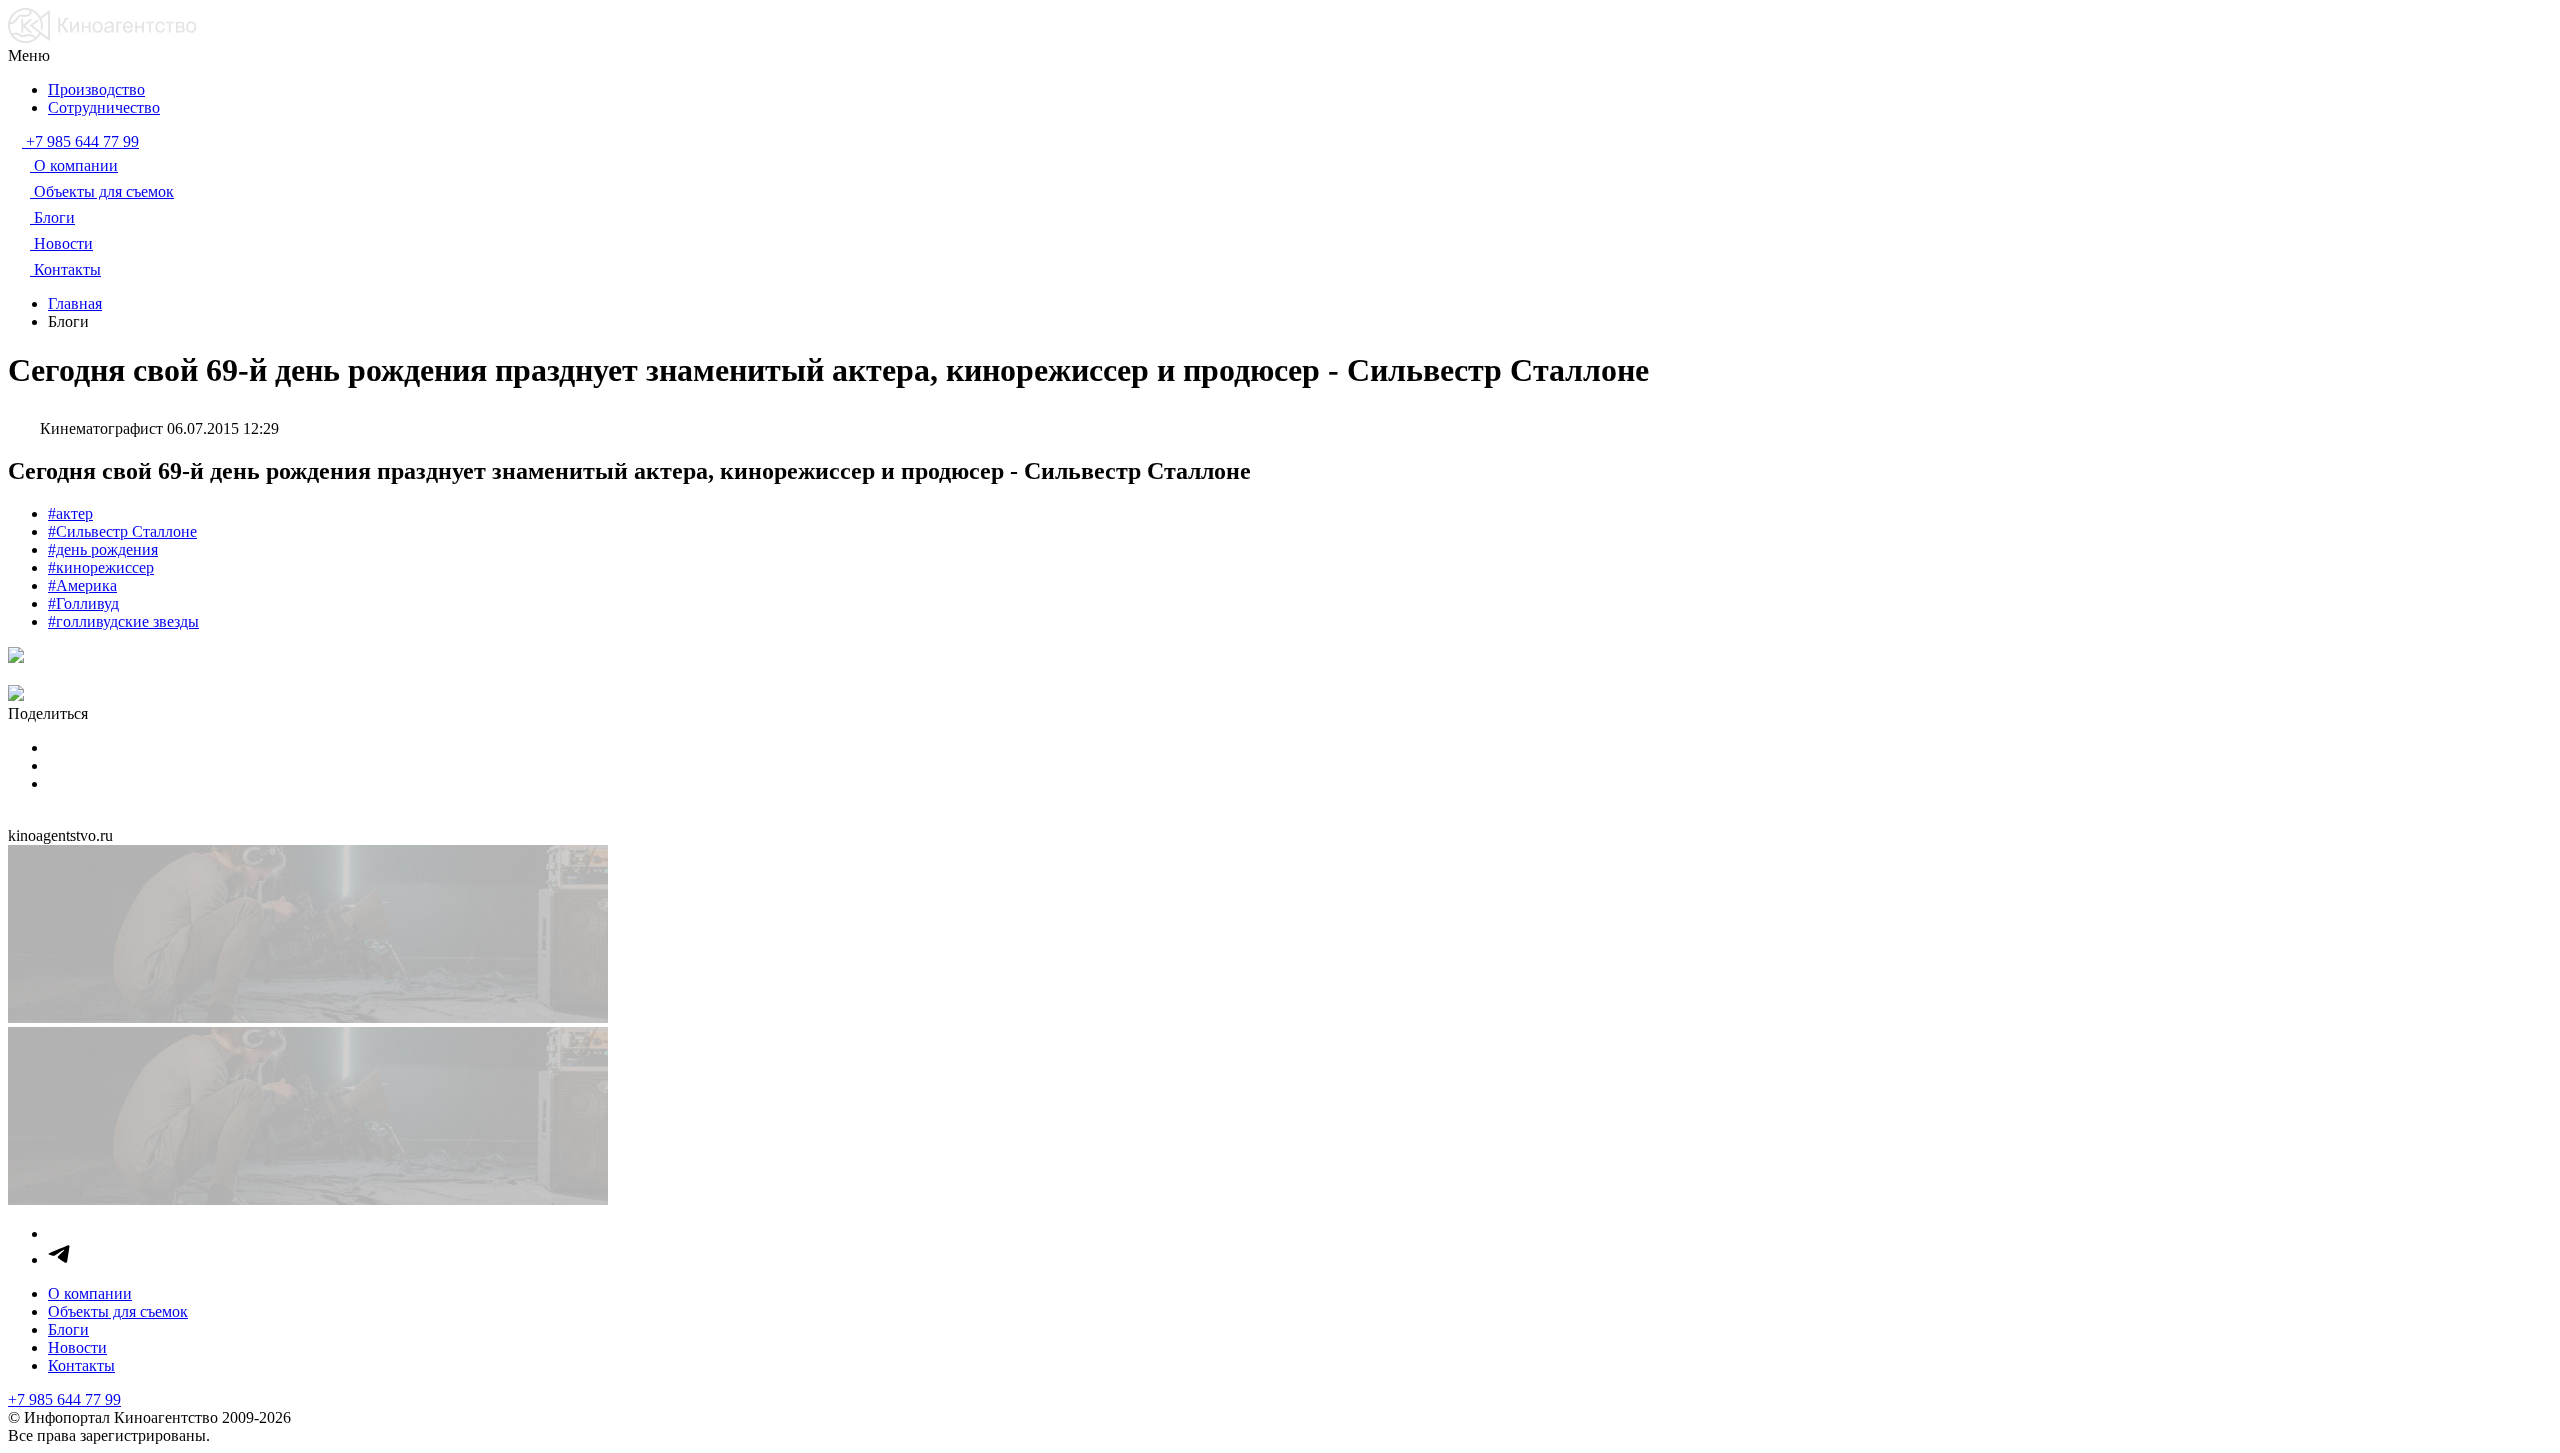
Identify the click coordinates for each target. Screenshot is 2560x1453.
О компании (90, 1293)
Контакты (81, 1365)
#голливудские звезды (123, 621)
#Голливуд (83, 603)
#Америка (82, 585)
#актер (70, 513)
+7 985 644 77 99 (64, 1399)
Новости (77, 1347)
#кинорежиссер (101, 567)
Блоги (68, 1329)
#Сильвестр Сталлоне (122, 531)
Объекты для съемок (118, 1311)
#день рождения (103, 549)
